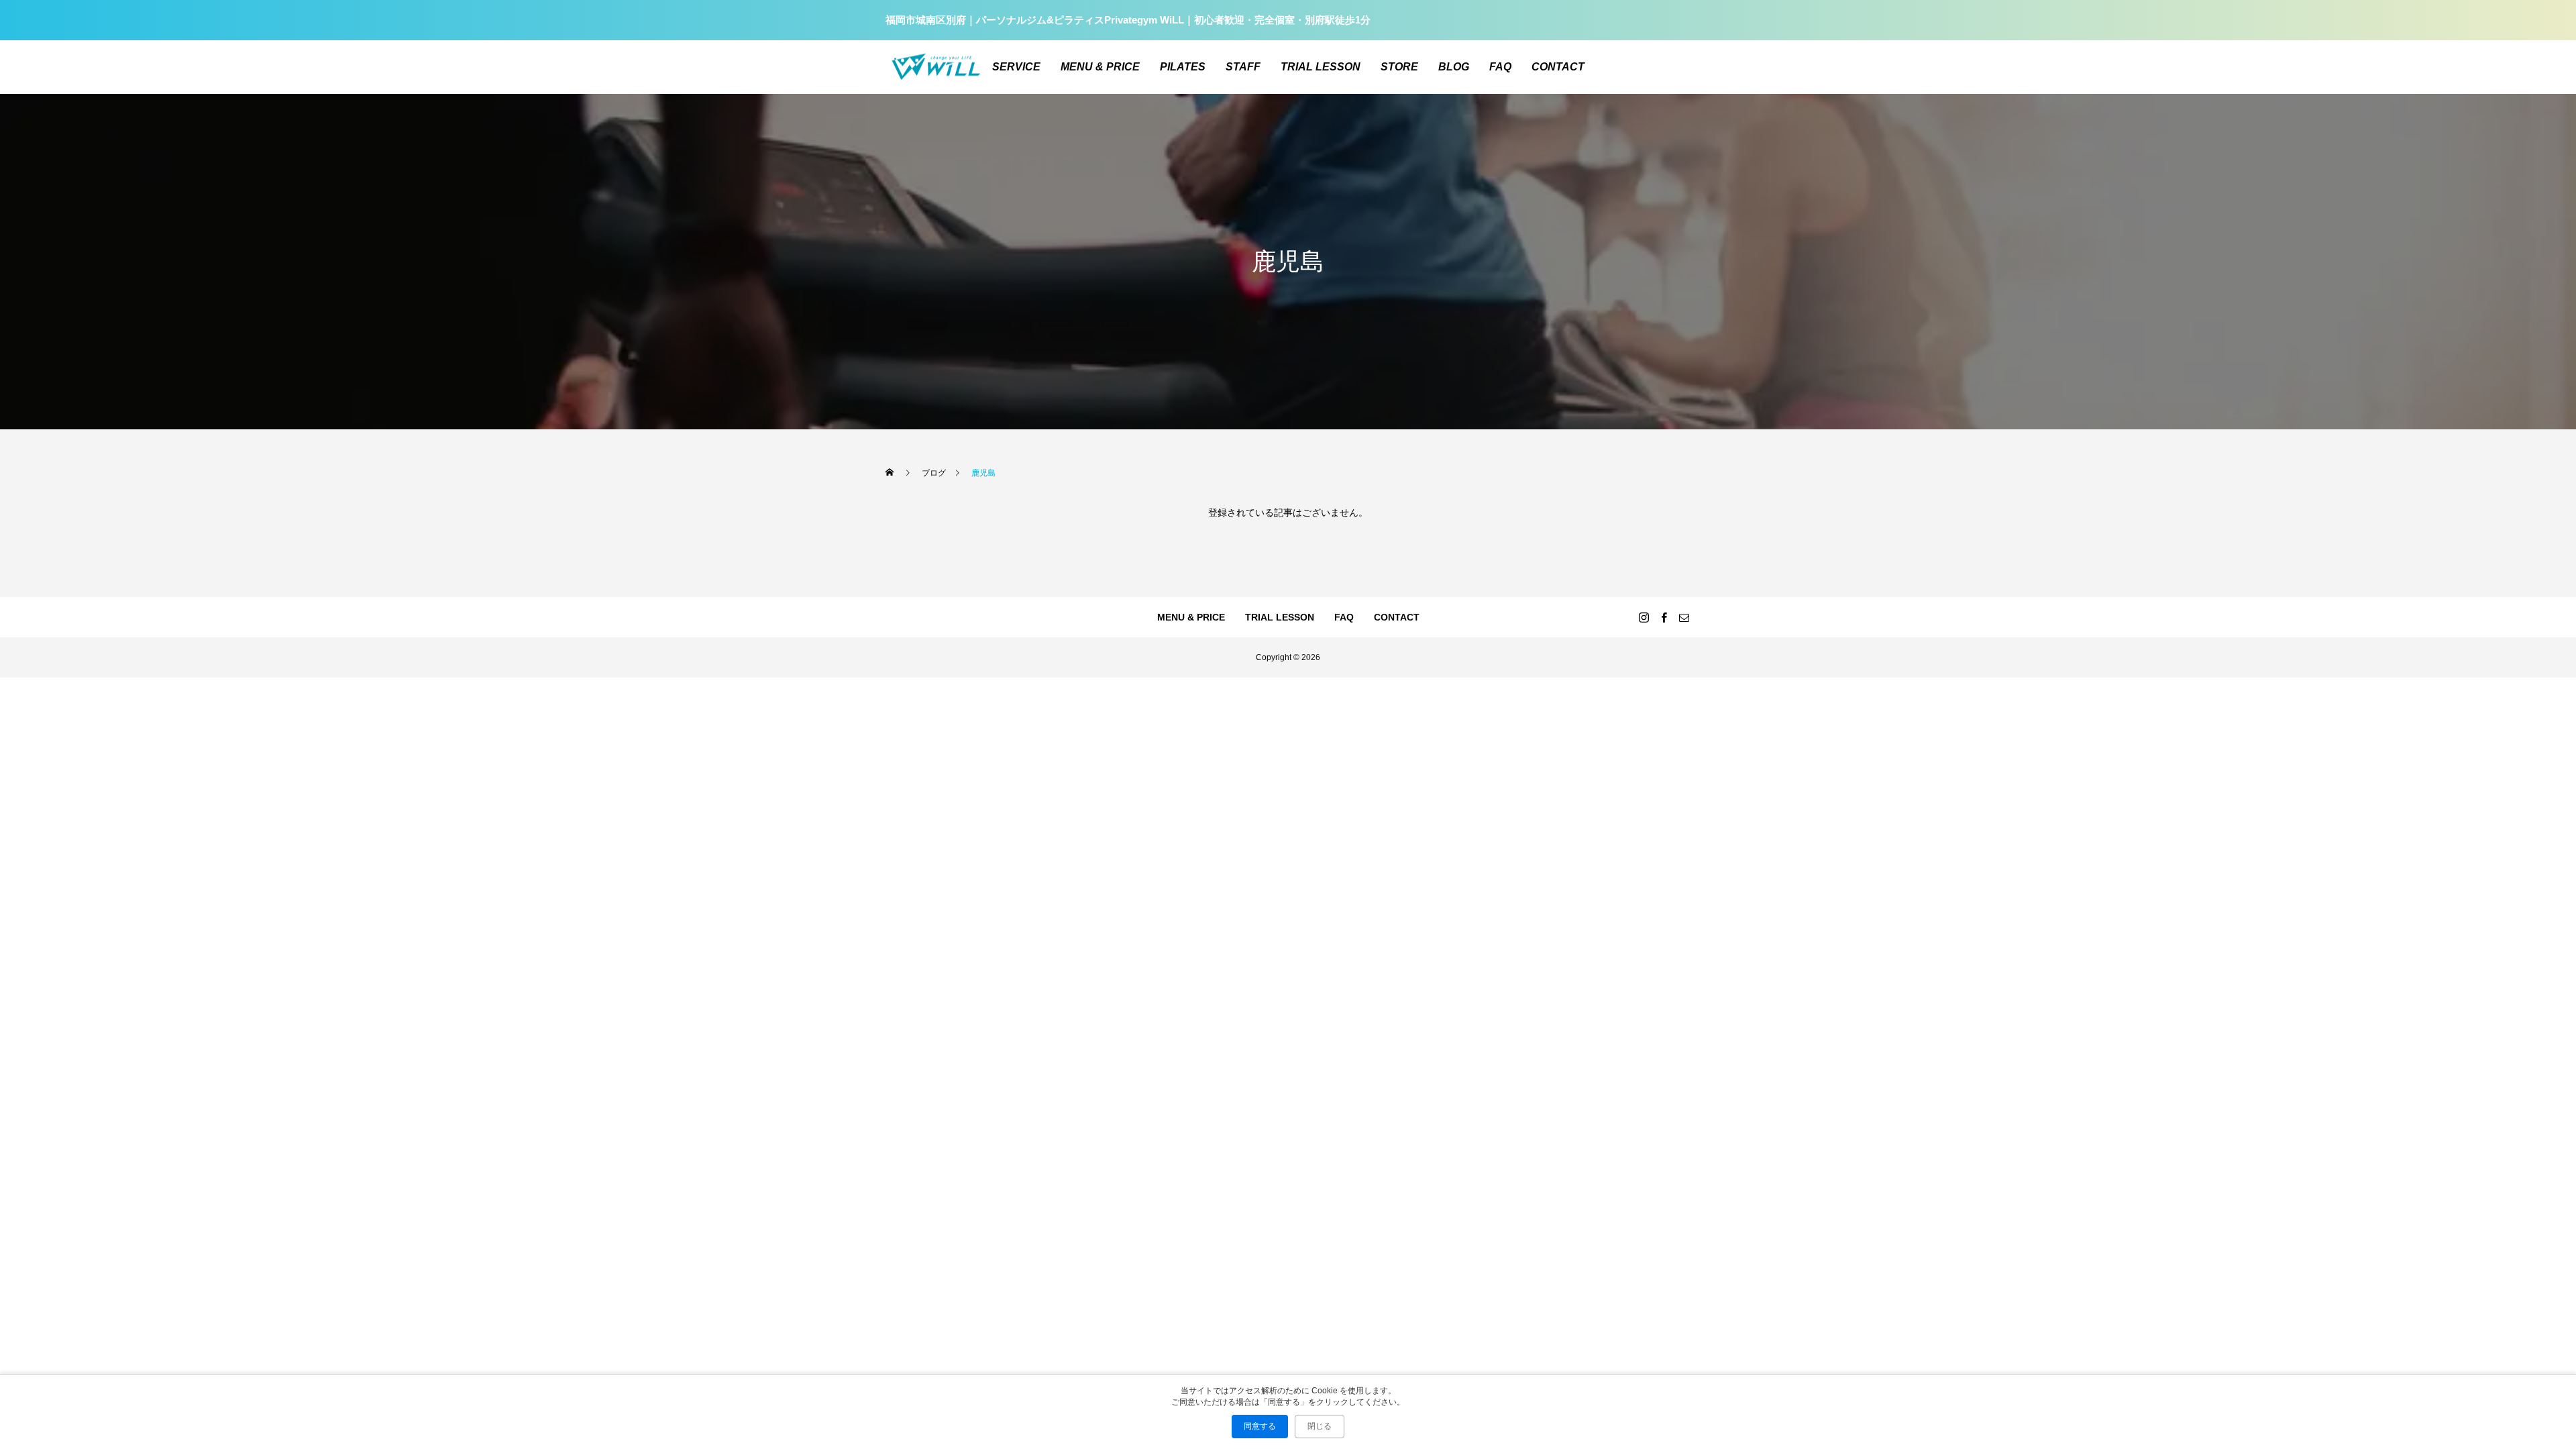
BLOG (1454, 67)
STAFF (1243, 67)
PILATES (1183, 67)
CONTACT (1558, 67)
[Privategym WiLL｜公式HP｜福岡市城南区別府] (936, 67)
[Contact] (1684, 617)
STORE (1399, 67)
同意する (1260, 1426)
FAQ (1500, 67)
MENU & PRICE (1100, 67)
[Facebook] (1664, 617)
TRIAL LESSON (1321, 67)
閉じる (1320, 1426)
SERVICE (1016, 67)
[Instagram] (1644, 617)
